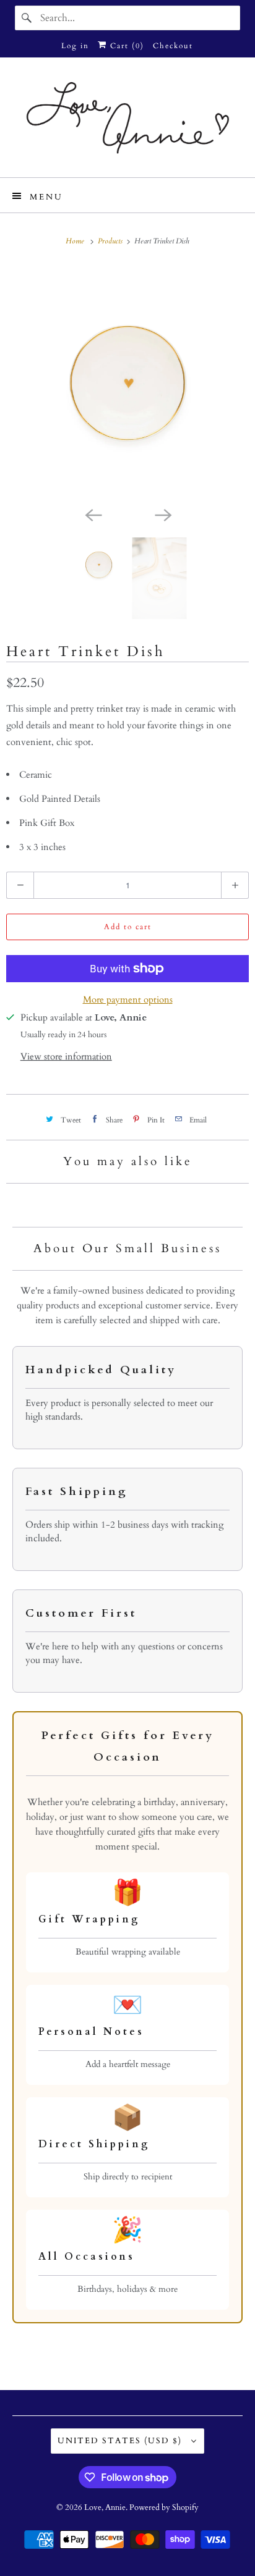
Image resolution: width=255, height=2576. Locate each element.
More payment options (128, 1000)
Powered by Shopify (164, 2507)
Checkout (173, 46)
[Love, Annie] (127, 122)
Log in (75, 46)
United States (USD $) (121, 2441)
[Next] (162, 514)
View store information (66, 1056)
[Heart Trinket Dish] (127, 382)
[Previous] (93, 514)
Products (111, 241)
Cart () (126, 46)
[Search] (27, 18)
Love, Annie (105, 2507)
